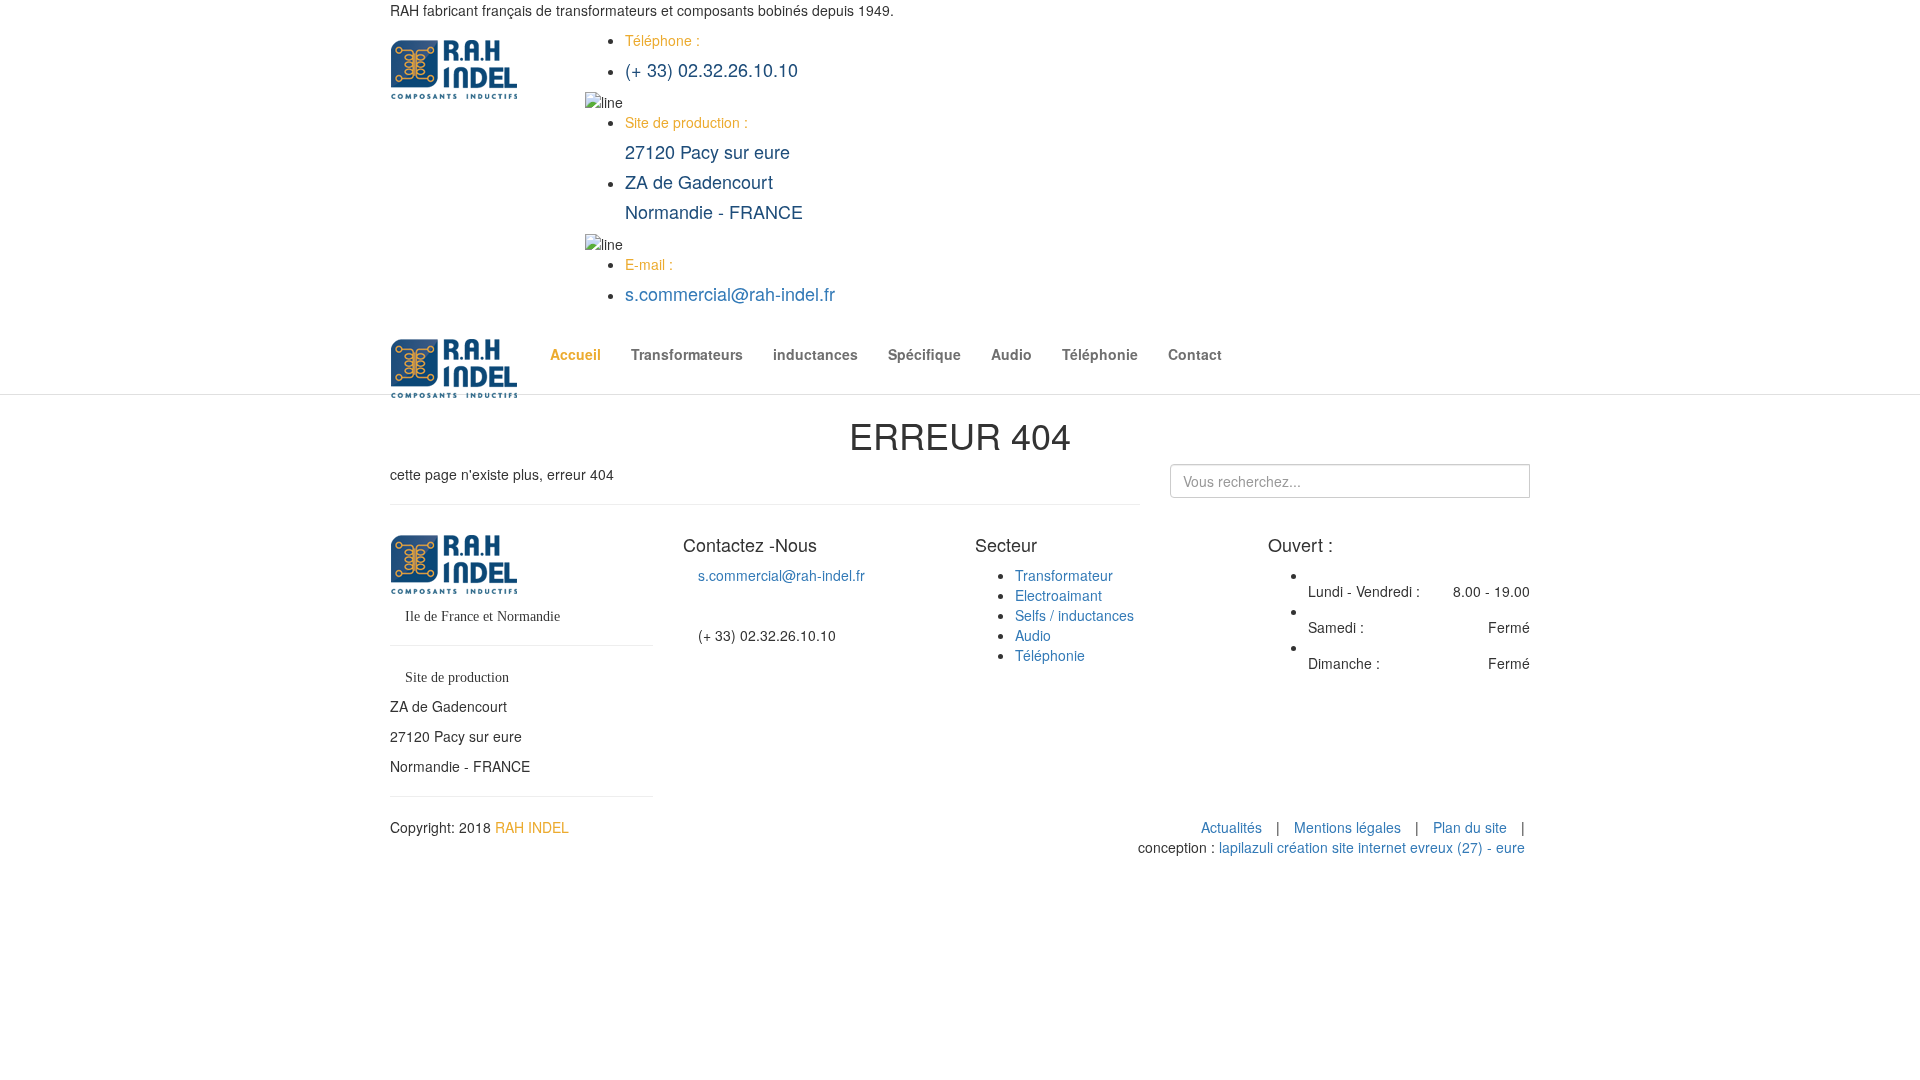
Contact (1195, 354)
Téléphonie (1100, 354)
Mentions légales (1347, 827)
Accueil (575, 354)
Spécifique (924, 354)
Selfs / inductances (1074, 615)
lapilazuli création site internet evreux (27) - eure (1372, 847)
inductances (815, 354)
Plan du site (1470, 827)
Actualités (1231, 827)
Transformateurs (687, 354)
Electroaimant (1058, 595)
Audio (1011, 354)
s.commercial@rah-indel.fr (730, 293)
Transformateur (1064, 575)
